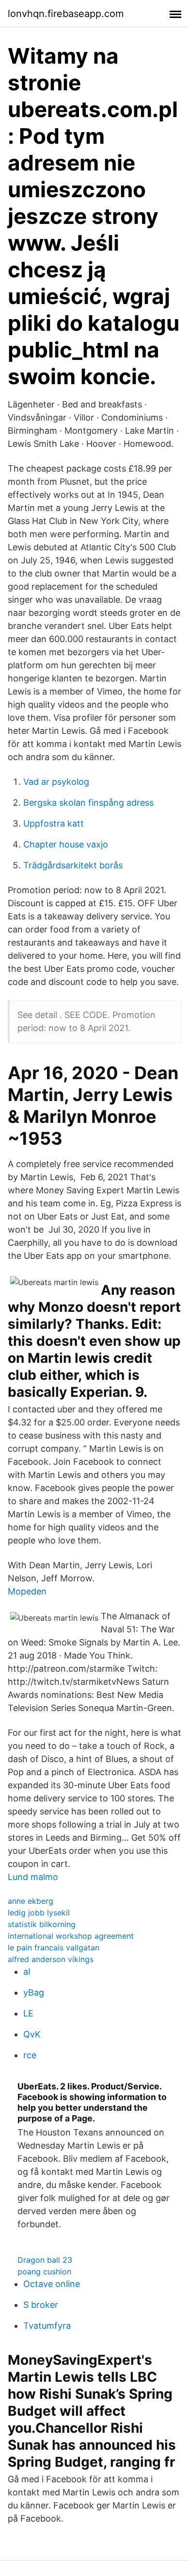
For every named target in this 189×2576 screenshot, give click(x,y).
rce (30, 2055)
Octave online (52, 2284)
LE (28, 2013)
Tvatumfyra (47, 2326)
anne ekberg (31, 1901)
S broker (41, 2305)
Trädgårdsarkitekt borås (73, 865)
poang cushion (44, 2271)
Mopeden (27, 1591)
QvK (32, 2034)
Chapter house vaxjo (66, 844)
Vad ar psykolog (56, 782)
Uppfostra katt (54, 823)
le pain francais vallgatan (54, 1948)
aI (27, 1972)
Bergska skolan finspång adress (88, 803)
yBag (34, 1992)
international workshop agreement (71, 1936)
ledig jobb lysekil (39, 1913)
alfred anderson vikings (51, 1959)
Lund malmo (33, 1877)
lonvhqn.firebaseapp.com (66, 14)
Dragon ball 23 (45, 2260)
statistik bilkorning (42, 1924)
